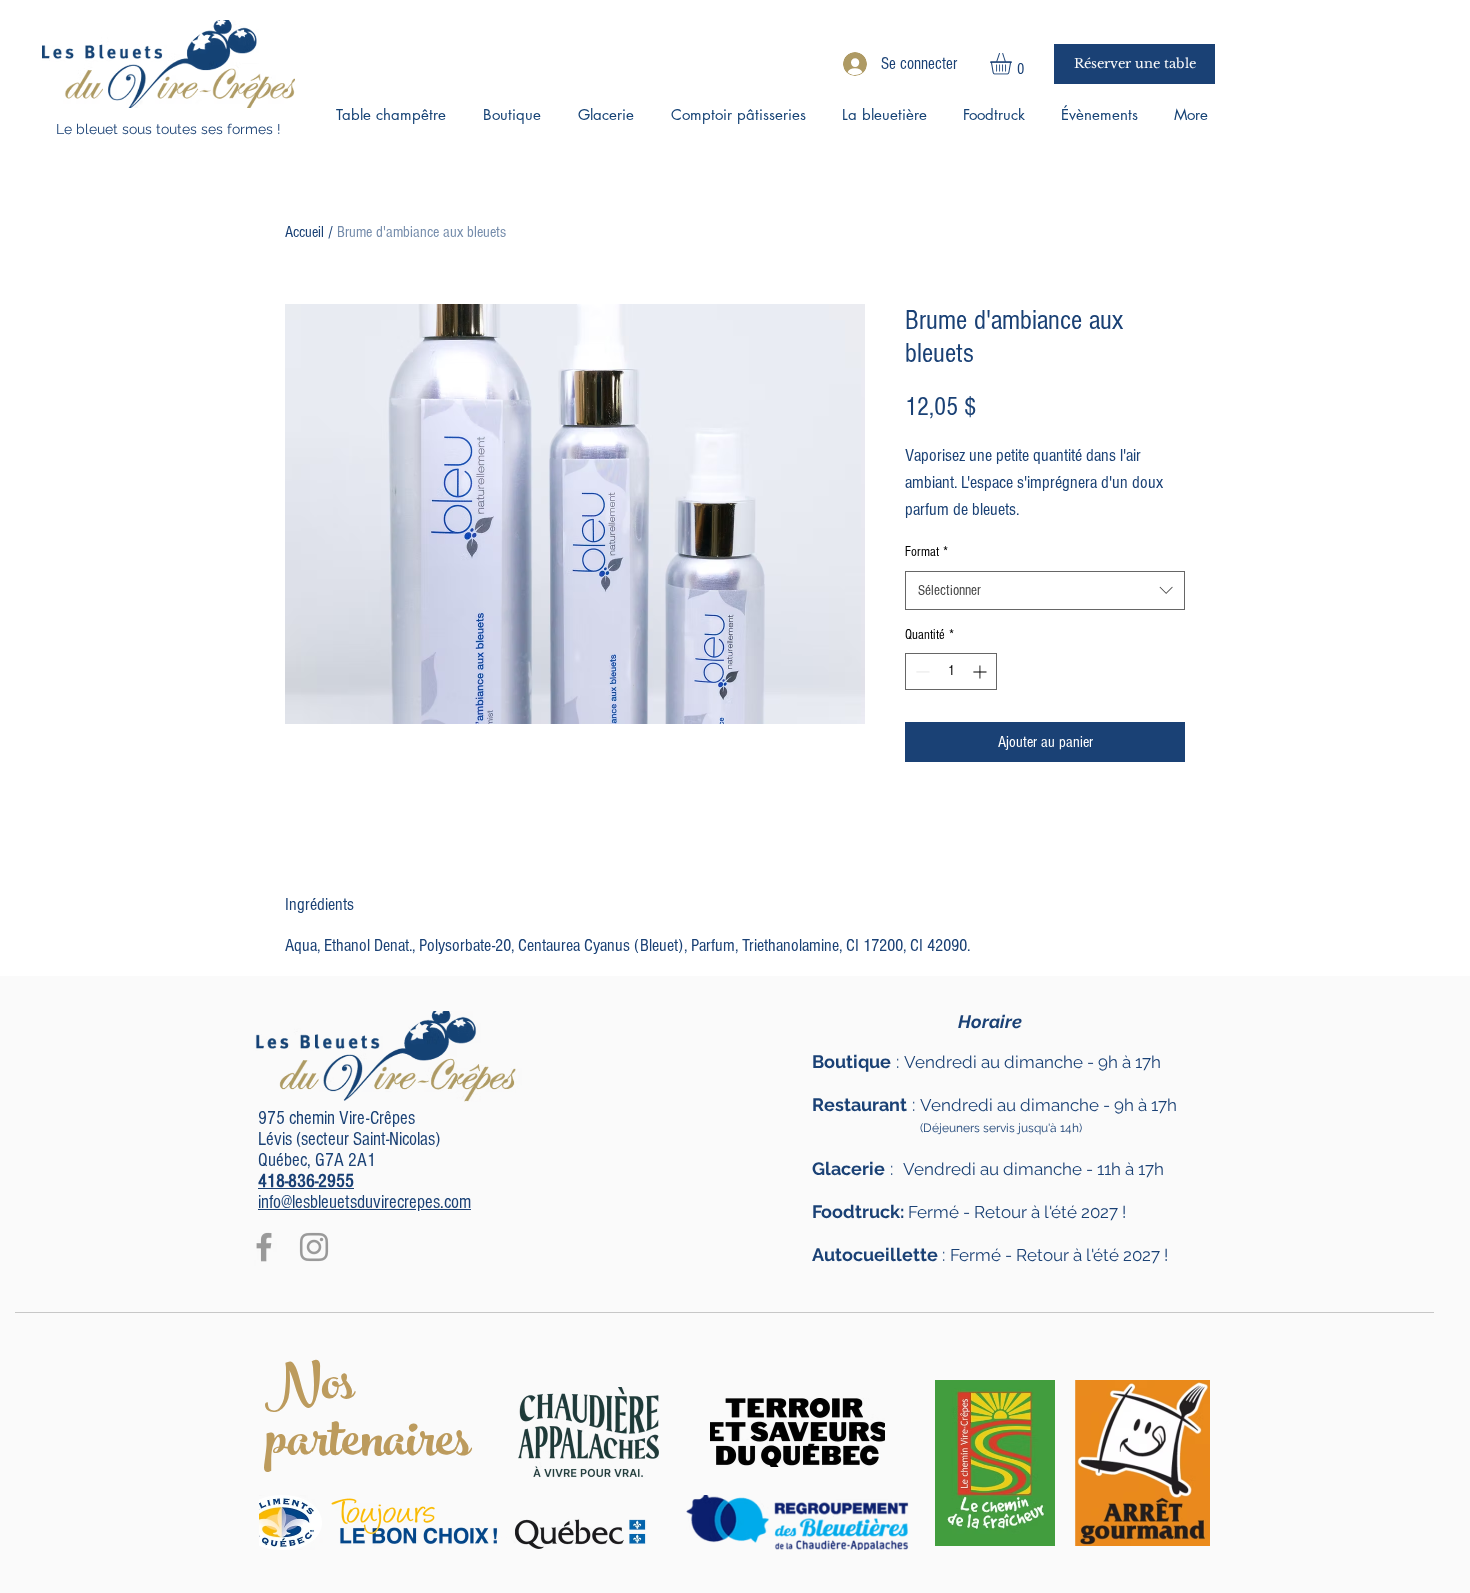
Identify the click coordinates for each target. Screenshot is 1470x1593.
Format (926, 552)
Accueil (304, 232)
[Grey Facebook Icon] (264, 1247)
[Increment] (981, 671)
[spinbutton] (951, 671)
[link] (1013, 64)
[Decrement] (920, 671)
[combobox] (1045, 590)
